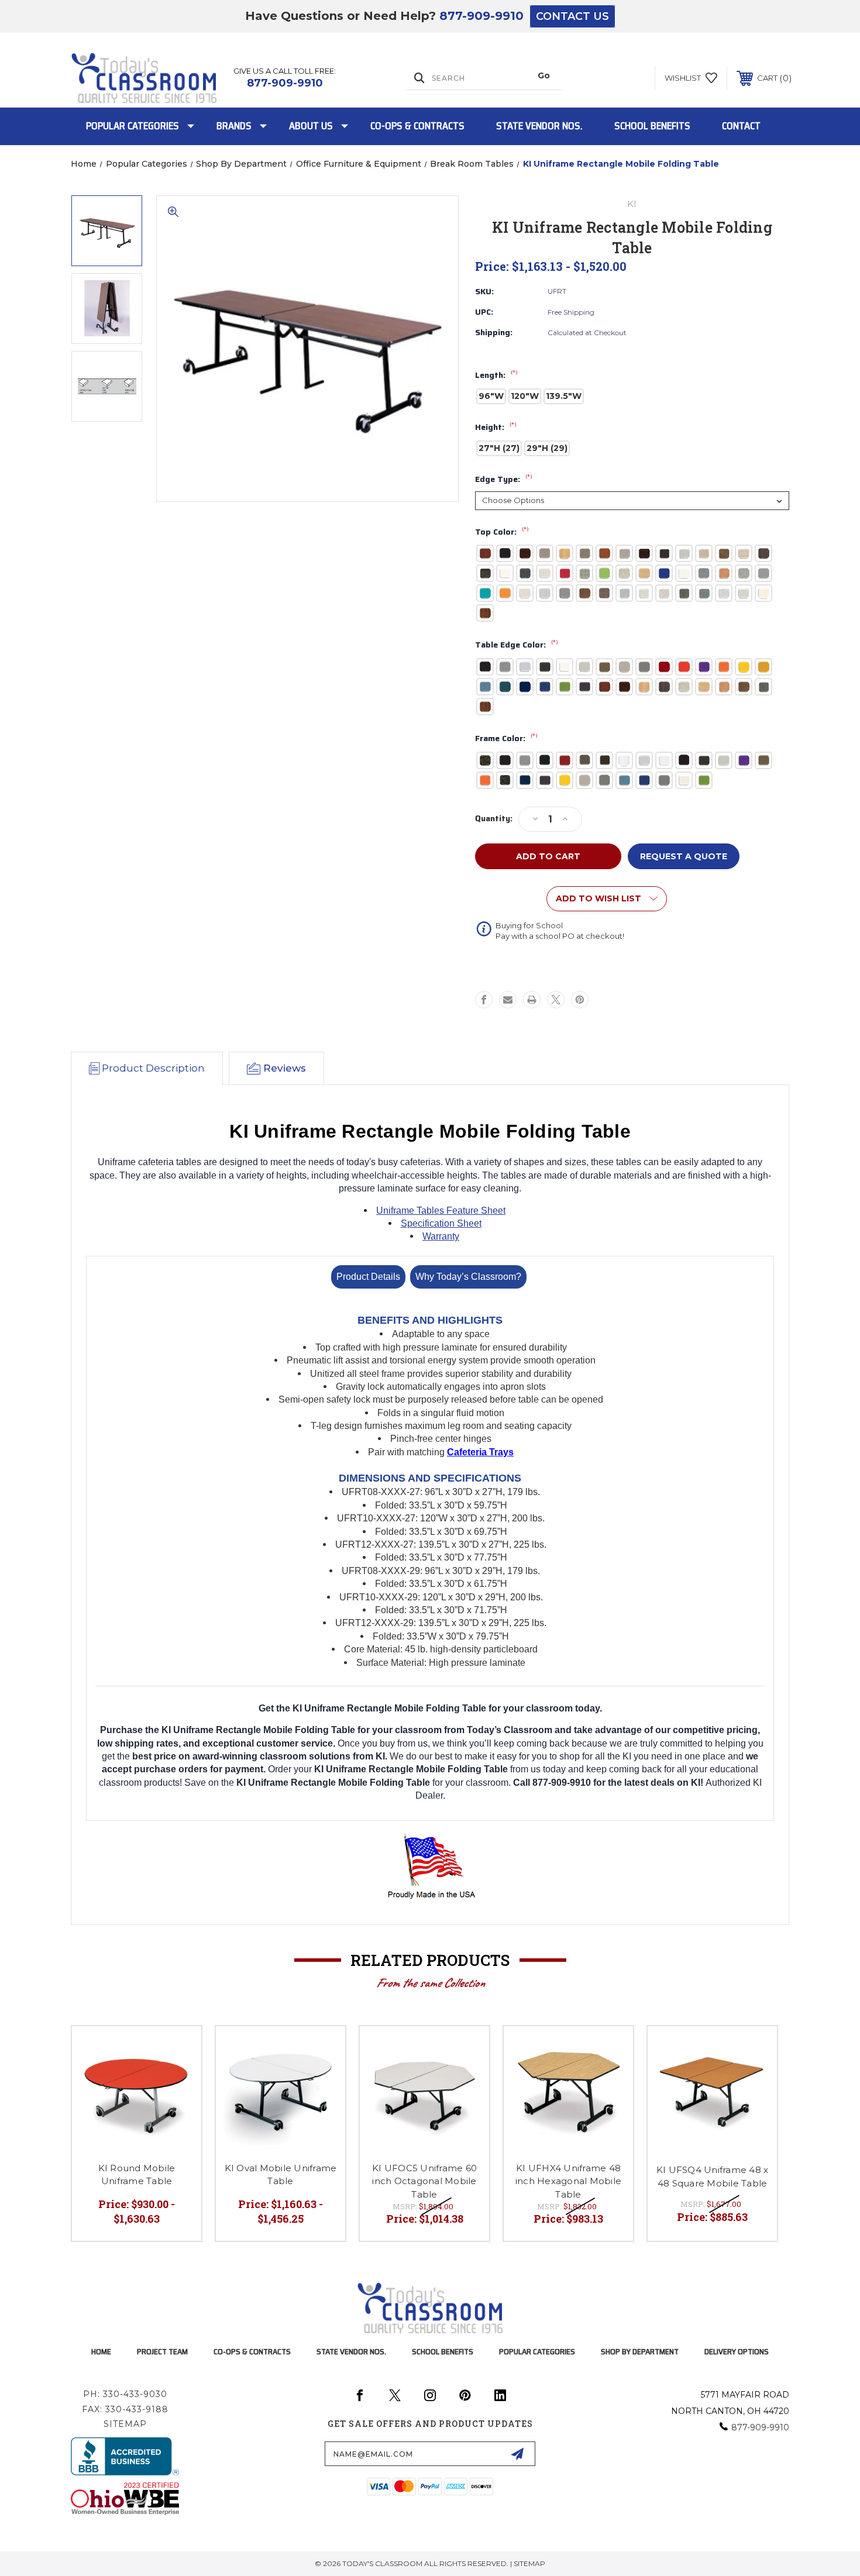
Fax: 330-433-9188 (125, 2409)
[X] (556, 1000)
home (101, 2351)
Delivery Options (737, 2351)
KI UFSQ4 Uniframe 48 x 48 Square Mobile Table (713, 2176)
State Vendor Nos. (539, 126)
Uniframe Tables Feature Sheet (441, 1210)
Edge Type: (504, 480)
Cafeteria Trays (480, 1452)
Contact (741, 126)
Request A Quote (684, 856)
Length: (496, 376)
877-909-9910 (481, 16)
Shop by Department (640, 2351)
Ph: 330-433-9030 (125, 2394)
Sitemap (125, 2424)
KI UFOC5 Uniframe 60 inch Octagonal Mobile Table (424, 2181)
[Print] (532, 1000)
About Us (311, 126)
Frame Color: (506, 739)
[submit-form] (517, 2454)
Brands (234, 126)
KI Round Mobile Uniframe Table (137, 2175)
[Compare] (178, 2080)
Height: (496, 428)
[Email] (508, 1000)
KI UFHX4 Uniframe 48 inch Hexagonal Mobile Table (568, 2181)
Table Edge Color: (517, 645)
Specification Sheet (441, 1223)
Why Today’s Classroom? (468, 1277)
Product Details (368, 1277)
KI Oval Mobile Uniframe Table (281, 2175)
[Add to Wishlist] (178, 2050)
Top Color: (502, 532)
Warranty (441, 1236)
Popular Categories (133, 126)
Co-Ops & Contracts (417, 126)
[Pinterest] (580, 1000)
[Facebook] (484, 1000)
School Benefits (652, 126)
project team (162, 2351)
